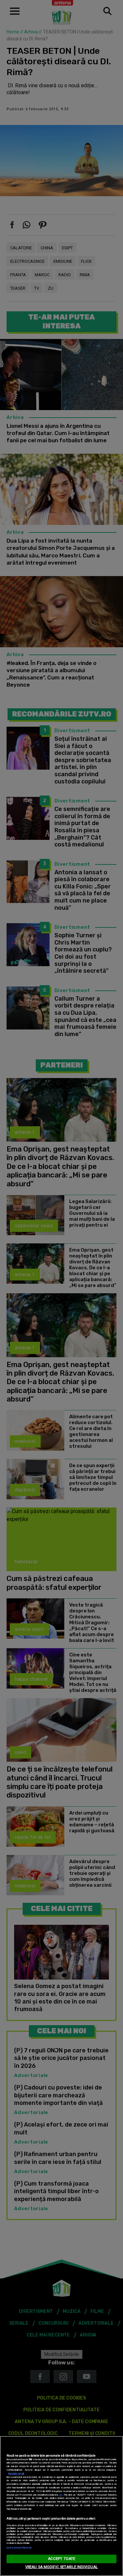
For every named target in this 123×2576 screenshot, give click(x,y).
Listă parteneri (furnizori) (19, 2548)
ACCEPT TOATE (61, 2559)
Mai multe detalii (16, 2473)
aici (61, 2495)
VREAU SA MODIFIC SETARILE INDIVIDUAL (61, 2567)
